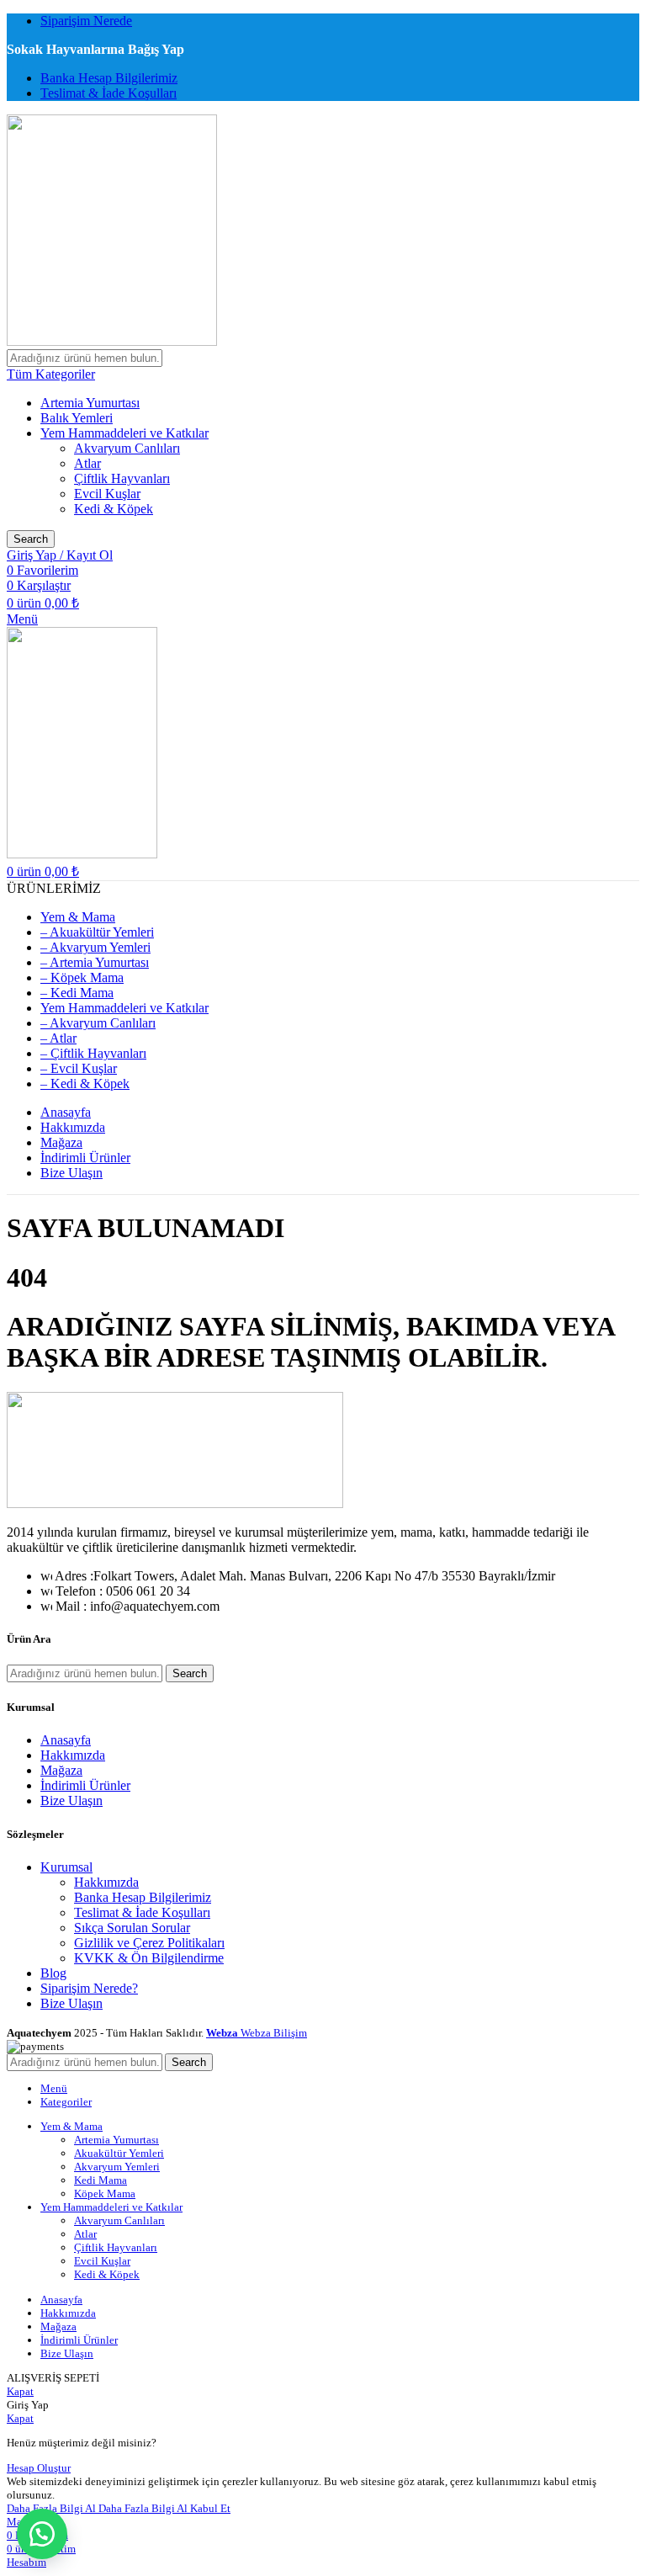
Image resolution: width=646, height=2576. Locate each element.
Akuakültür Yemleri (119, 2153)
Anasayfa (66, 1740)
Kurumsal (66, 1867)
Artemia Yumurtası (90, 403)
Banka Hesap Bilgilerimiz (143, 1897)
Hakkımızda (73, 1755)
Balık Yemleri (77, 418)
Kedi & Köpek (114, 509)
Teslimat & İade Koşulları (142, 1912)
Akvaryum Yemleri (117, 2167)
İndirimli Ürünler (85, 1785)
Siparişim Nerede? (89, 1988)
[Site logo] (112, 341)
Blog (53, 1973)
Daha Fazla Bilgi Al (97, 2508)
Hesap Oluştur (39, 2468)
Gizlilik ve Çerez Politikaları (149, 1943)
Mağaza (61, 1770)
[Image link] (175, 1503)
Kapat (20, 2391)
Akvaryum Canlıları (127, 448)
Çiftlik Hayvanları (122, 478)
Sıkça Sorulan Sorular (132, 1928)
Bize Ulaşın (71, 1801)
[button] (42, 2534)
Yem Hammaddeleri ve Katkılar (124, 433)
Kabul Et (210, 2508)
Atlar (87, 463)
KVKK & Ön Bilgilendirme (149, 1958)
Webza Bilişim (257, 2033)
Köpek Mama (105, 2194)
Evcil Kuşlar (107, 494)
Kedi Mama (101, 2180)
